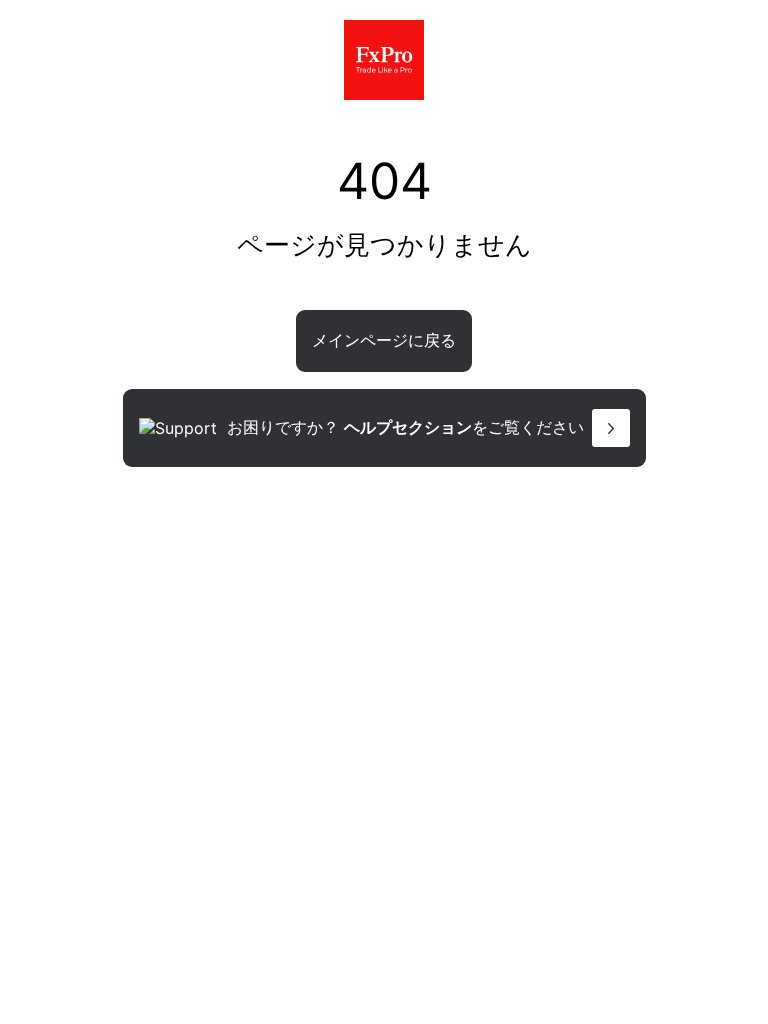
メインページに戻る (384, 340)
